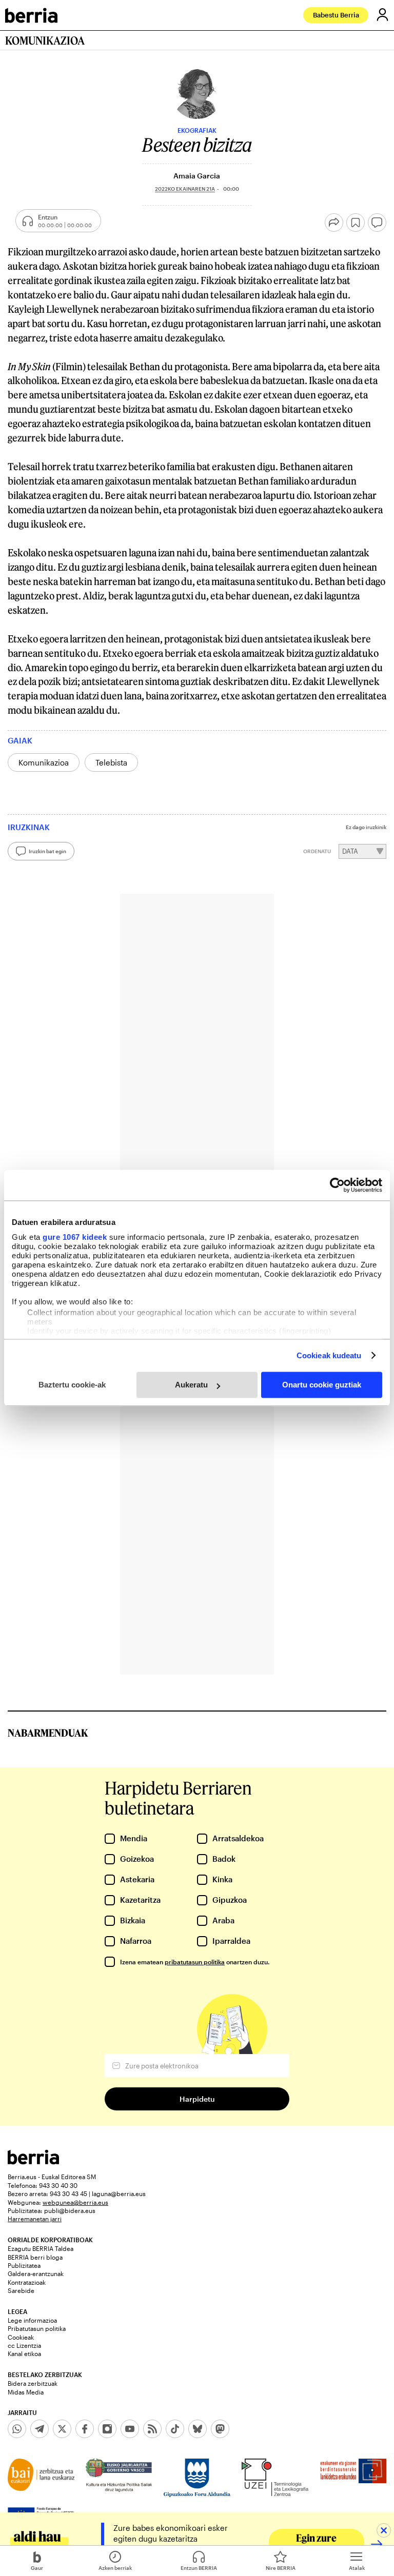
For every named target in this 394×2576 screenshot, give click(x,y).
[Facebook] (85, 2429)
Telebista (111, 762)
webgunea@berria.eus (75, 2202)
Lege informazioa (32, 2320)
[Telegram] (40, 2429)
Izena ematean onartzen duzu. (195, 1962)
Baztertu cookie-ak (72, 1385)
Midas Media (26, 2392)
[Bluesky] (198, 2429)
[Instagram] (107, 2429)
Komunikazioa (44, 762)
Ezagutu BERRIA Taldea (41, 2248)
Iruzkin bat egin (47, 851)
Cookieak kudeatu (329, 1355)
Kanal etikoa (24, 2353)
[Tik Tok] (175, 2429)
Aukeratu (191, 1385)
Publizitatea (24, 2265)
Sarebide (21, 2290)
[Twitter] (62, 2429)
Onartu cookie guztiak (322, 1385)
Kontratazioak (27, 2282)
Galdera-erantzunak (36, 2273)
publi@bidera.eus (70, 2210)
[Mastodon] (220, 2429)
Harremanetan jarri (35, 2219)
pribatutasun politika (195, 1962)
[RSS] (152, 2429)
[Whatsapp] (17, 2429)
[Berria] (33, 2161)
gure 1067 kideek (75, 1237)
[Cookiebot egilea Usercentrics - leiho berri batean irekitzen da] (337, 1185)
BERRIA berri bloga (35, 2257)
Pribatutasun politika (37, 2328)
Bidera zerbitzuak (33, 2383)
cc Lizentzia (24, 2345)
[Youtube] (130, 2429)
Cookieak (21, 2337)
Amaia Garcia (197, 176)
